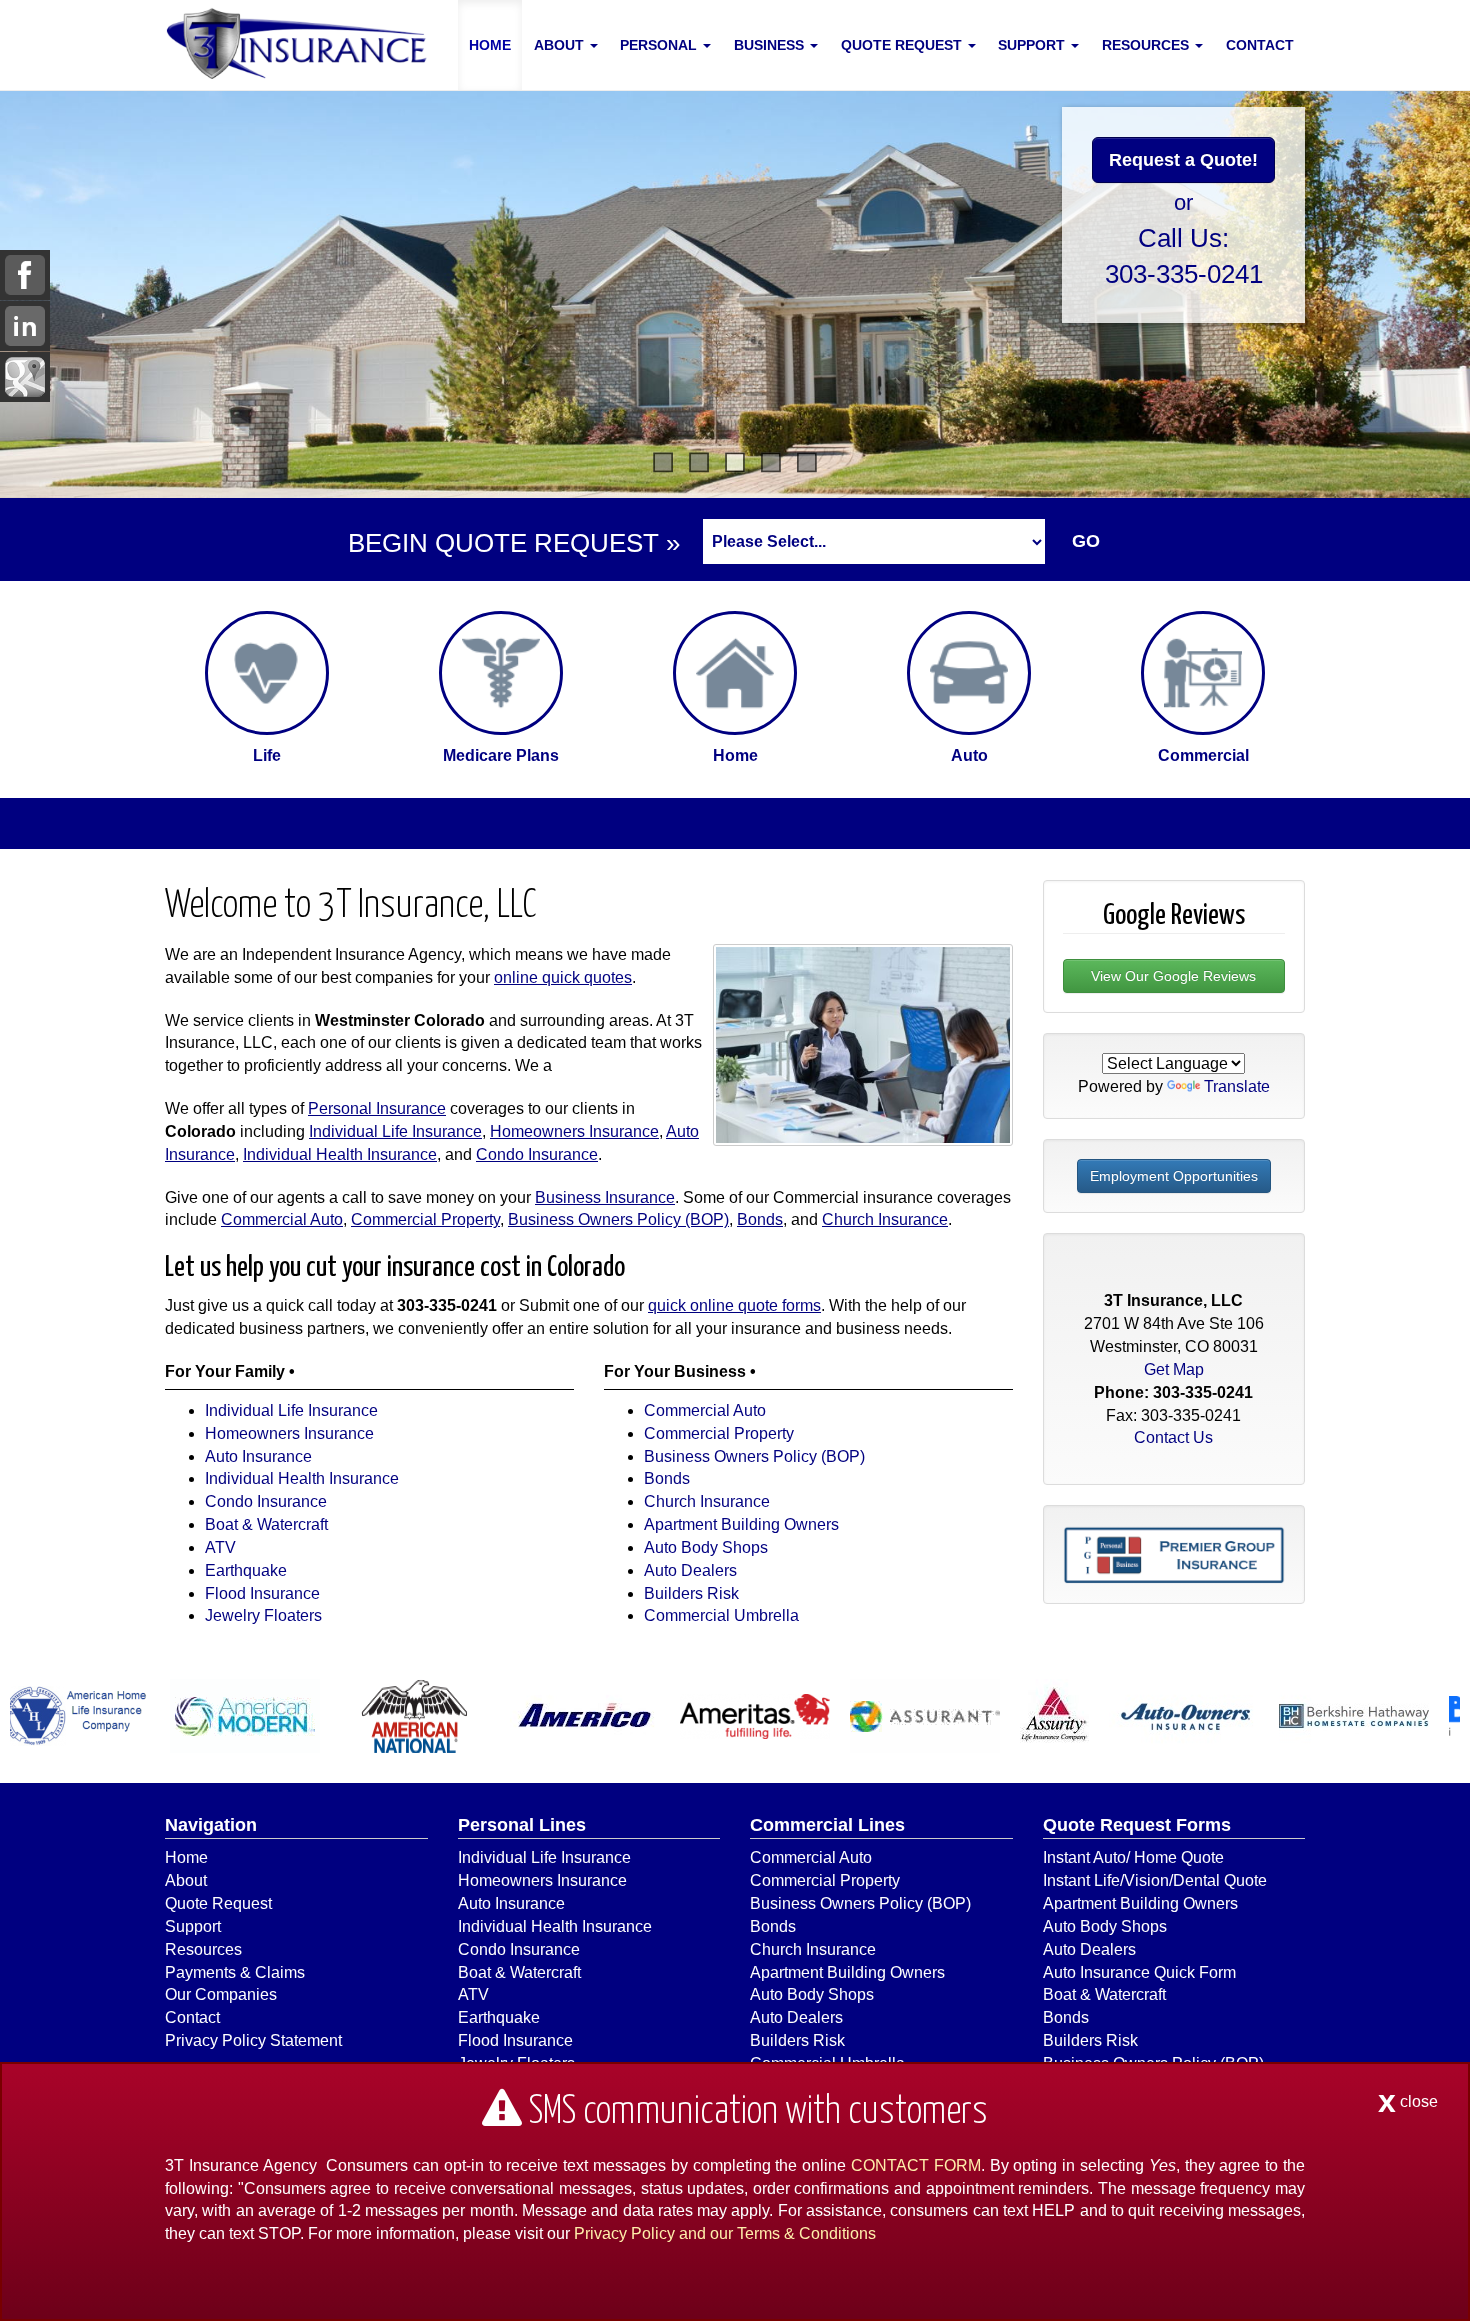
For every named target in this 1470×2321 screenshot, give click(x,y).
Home (490, 45)
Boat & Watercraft (266, 1524)
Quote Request (218, 1903)
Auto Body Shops (706, 1547)
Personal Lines (522, 1825)
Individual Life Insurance (395, 1131)
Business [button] (771, 45)
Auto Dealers (690, 1570)
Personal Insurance (377, 1108)
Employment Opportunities (1174, 1176)
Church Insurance (885, 1219)
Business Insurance (605, 1197)
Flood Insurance (262, 1593)
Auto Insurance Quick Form (1139, 1972)
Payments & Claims (235, 1972)
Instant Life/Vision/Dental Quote (1155, 1880)
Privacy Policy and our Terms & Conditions (725, 2233)
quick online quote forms (734, 1305)
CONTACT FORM (916, 2165)
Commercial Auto (282, 1219)
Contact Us (1173, 1437)
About (186, 1880)
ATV (220, 1547)
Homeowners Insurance (574, 1131)
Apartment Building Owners (741, 1524)
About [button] (561, 45)
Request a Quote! (1183, 160)
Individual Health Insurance (340, 1154)
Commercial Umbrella (721, 1615)
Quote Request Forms (1137, 1825)
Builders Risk (691, 1593)
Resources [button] (1147, 45)
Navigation (211, 1825)
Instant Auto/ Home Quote (1133, 1857)
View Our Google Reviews (1173, 976)
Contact (1260, 45)
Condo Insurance (537, 1154)
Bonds (760, 1219)
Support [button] (1033, 45)
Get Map (1174, 1369)
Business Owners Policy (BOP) (618, 1219)
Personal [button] (660, 45)
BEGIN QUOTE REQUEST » (514, 543)
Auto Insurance (258, 1456)
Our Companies (221, 1994)
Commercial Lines (827, 1825)
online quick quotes (563, 977)
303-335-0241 (1184, 274)
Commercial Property (425, 1219)
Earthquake (246, 1570)
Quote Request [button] (903, 45)
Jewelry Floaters (263, 1615)
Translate (1237, 1086)
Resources (203, 1949)
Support (193, 1926)
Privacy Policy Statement (253, 2040)
